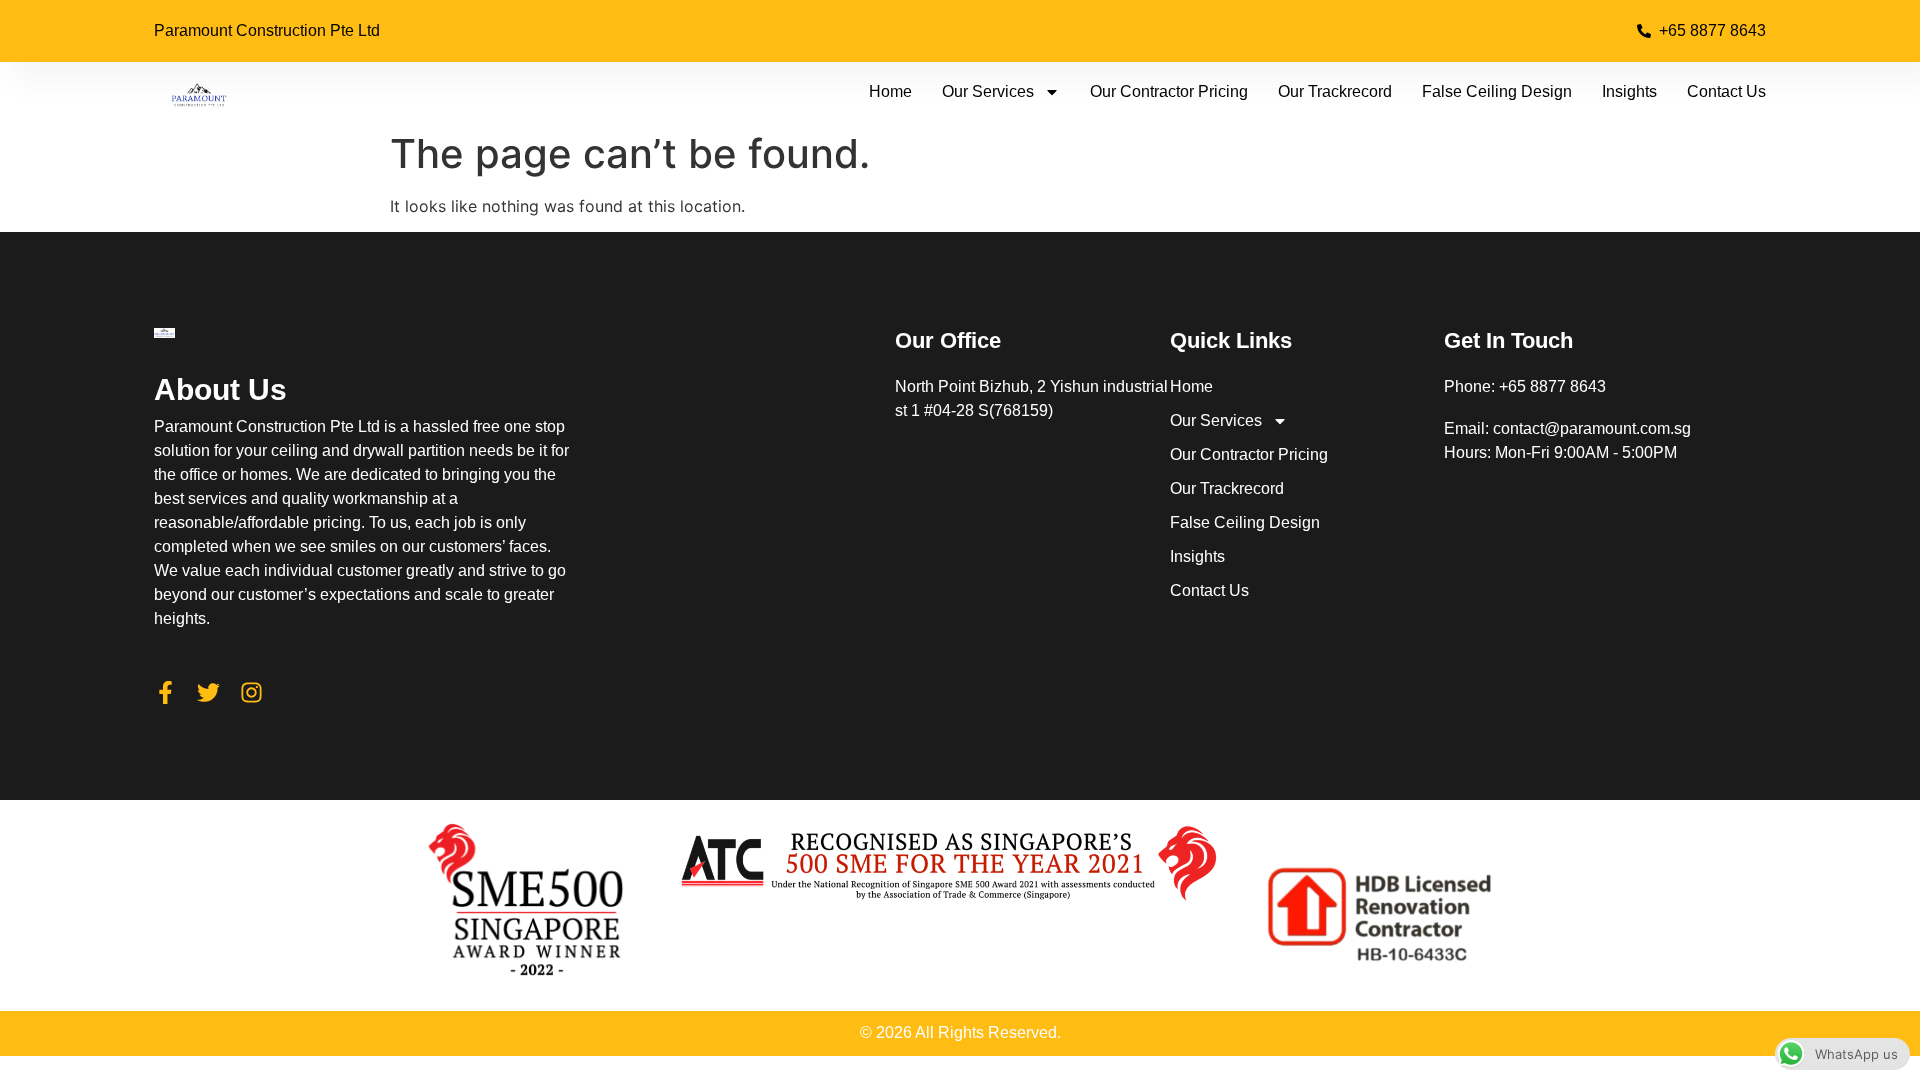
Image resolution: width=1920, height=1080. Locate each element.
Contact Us (1726, 91)
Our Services (988, 91)
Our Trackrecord (1335, 91)
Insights (1629, 91)
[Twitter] (208, 692)
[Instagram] (251, 692)
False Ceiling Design (1497, 91)
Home (890, 91)
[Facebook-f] (165, 692)
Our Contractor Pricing (1169, 91)
